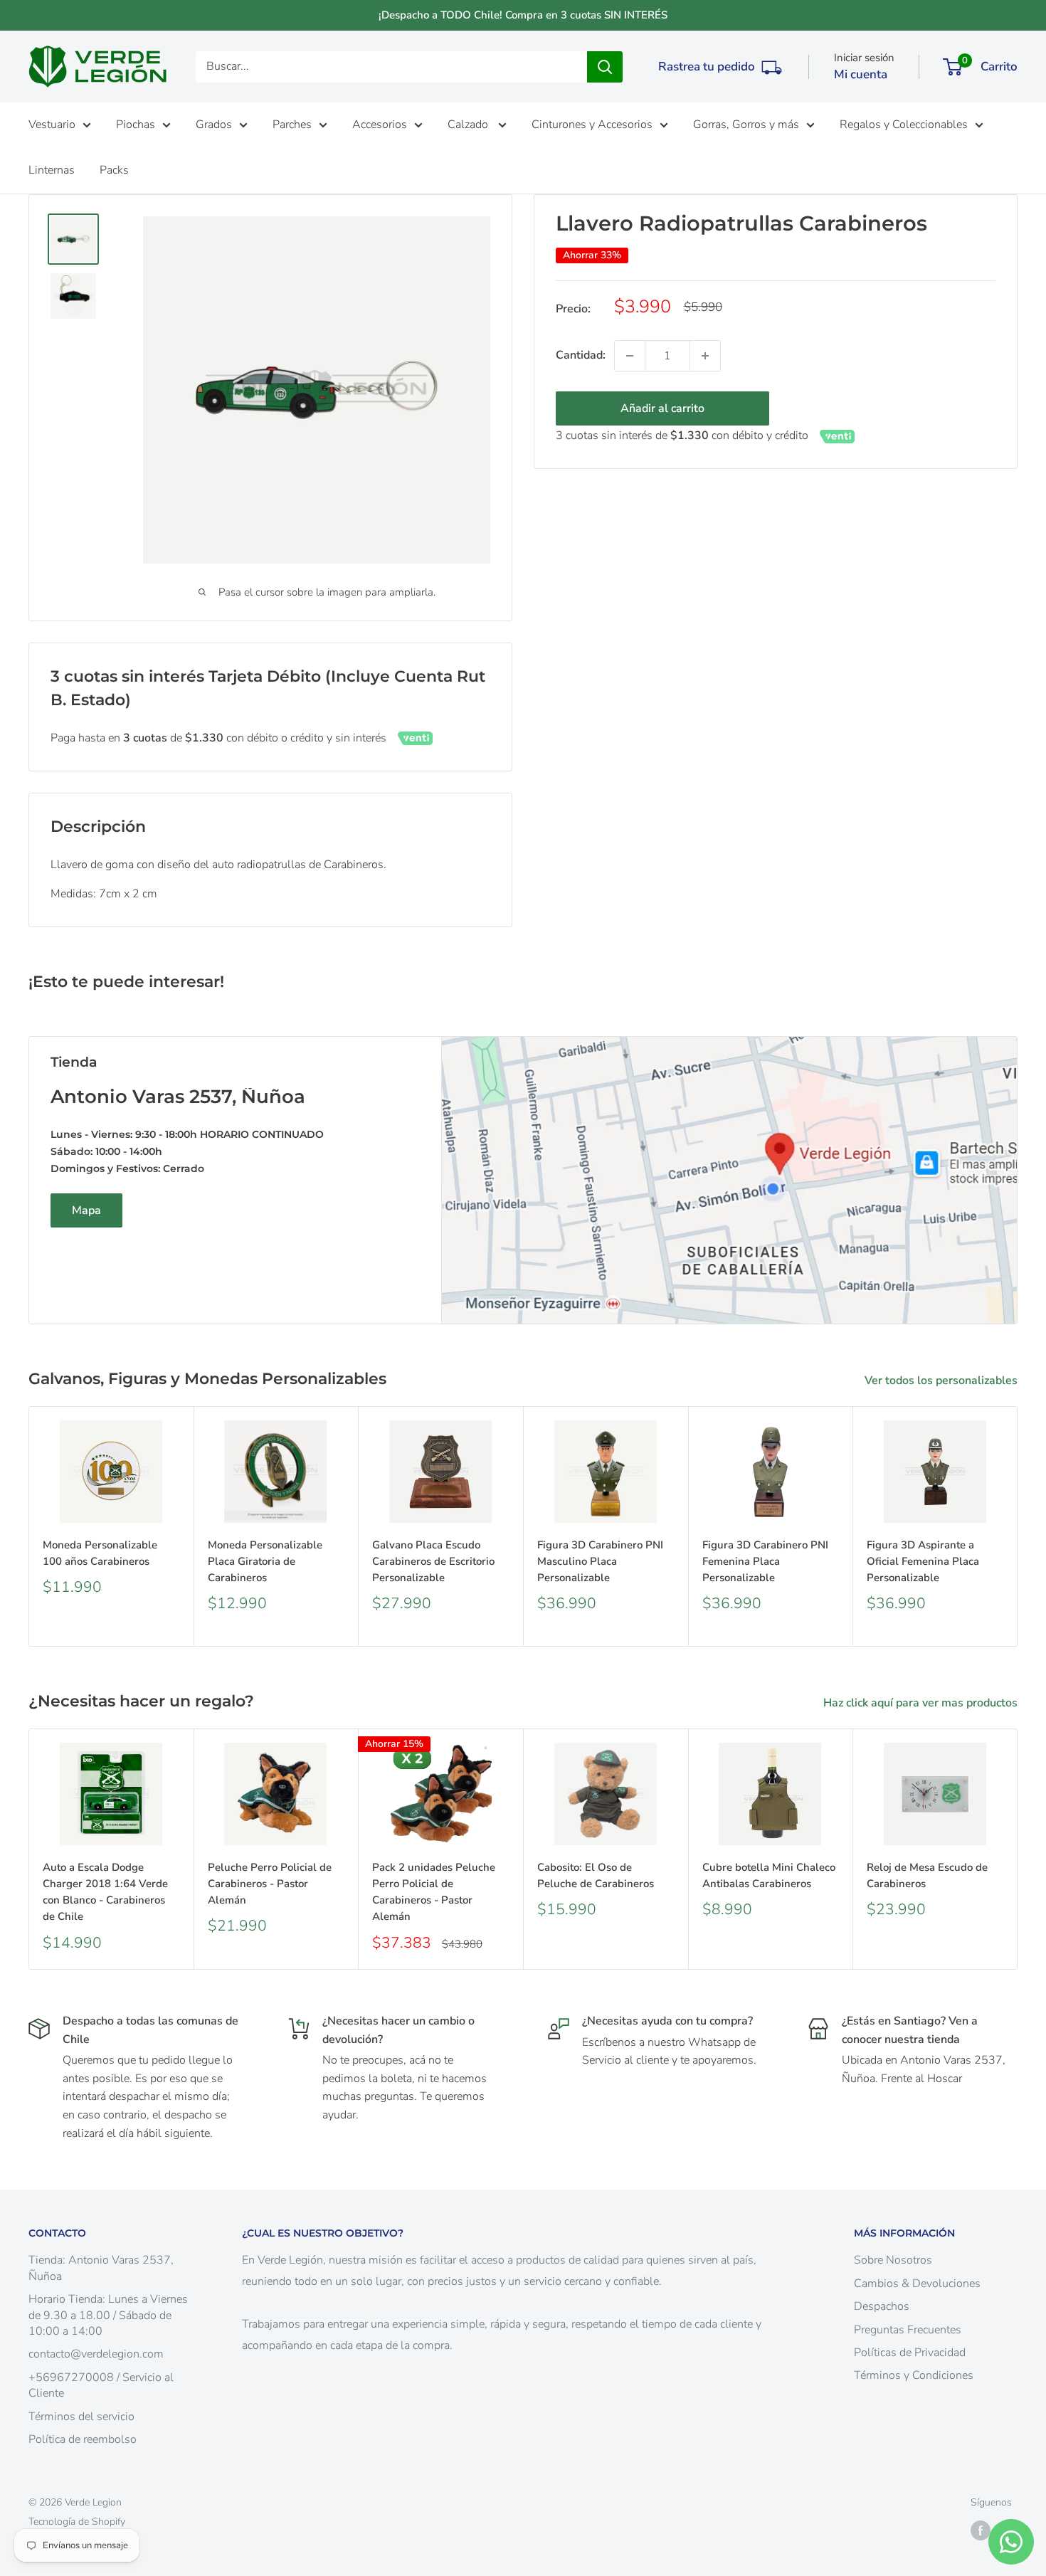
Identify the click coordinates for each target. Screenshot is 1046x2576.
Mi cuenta (861, 74)
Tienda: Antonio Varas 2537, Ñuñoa (101, 2268)
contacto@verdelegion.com (96, 2354)
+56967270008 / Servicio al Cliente (101, 2385)
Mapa (86, 1210)
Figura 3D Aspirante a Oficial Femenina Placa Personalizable (923, 1562)
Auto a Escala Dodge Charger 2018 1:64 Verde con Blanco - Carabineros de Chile (105, 1892)
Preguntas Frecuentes (908, 2330)
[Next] (1018, 1527)
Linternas (52, 170)
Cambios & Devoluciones (917, 2284)
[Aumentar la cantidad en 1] (705, 356)
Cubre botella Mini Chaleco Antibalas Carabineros (769, 1875)
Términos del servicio (81, 2417)
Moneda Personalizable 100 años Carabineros (100, 1553)
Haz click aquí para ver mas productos (922, 1703)
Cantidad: (581, 355)
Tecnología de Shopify (77, 2522)
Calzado (469, 125)
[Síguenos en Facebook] (981, 2530)
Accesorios (380, 125)
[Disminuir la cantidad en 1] (630, 356)
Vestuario (52, 125)
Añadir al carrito (662, 408)
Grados (214, 125)
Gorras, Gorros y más (746, 125)
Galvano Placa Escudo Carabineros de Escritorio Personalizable (433, 1562)
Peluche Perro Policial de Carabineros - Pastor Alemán (270, 1884)
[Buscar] (605, 67)
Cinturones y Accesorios (592, 125)
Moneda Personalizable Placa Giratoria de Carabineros (265, 1562)
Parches (292, 125)
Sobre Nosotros (893, 2260)
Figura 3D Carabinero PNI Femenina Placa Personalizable (765, 1562)
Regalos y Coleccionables (904, 125)
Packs (114, 170)
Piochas (136, 125)
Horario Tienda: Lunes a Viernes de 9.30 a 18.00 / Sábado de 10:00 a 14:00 (108, 2315)
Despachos (882, 2306)
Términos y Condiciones (914, 2375)
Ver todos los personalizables (942, 1381)
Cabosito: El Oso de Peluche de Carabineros (596, 1875)
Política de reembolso (83, 2439)
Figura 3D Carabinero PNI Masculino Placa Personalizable (600, 1562)
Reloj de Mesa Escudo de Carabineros (927, 1875)
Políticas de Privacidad (910, 2353)
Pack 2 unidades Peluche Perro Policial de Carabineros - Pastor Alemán (434, 1892)
